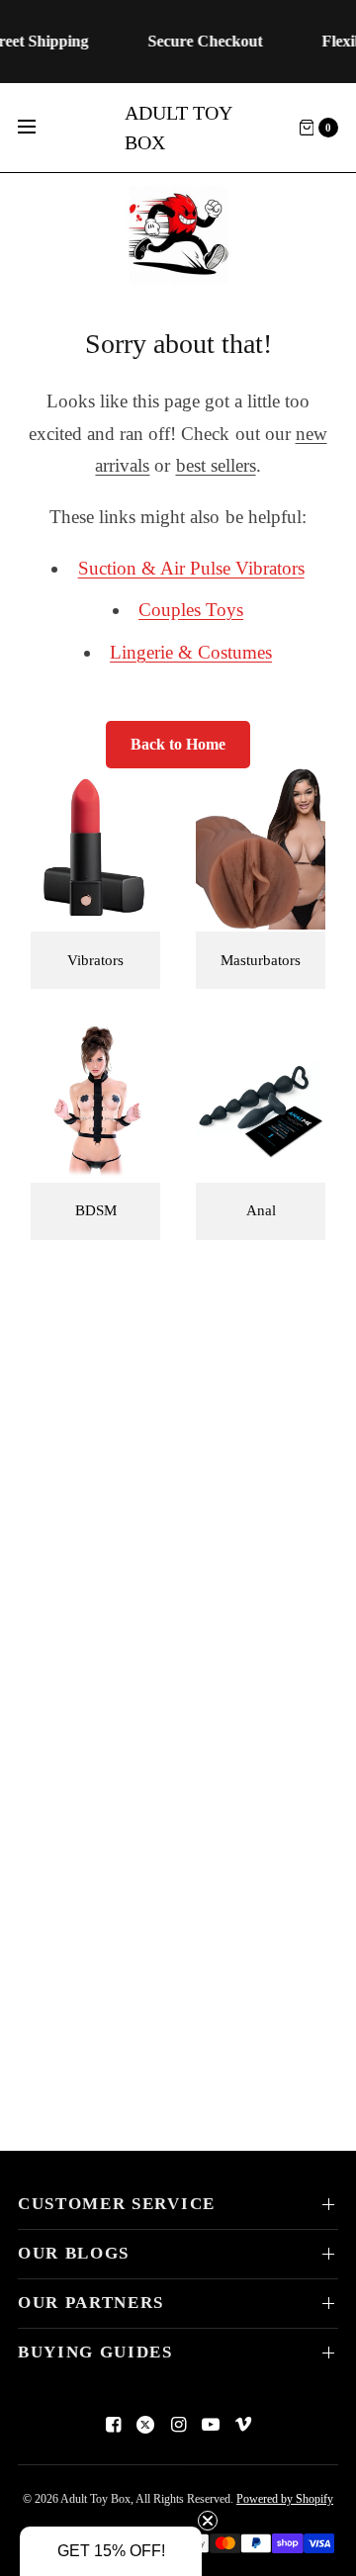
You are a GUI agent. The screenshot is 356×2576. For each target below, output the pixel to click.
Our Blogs (74, 2253)
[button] (111, 2551)
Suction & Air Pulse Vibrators (191, 568)
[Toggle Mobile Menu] (40, 128)
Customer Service (117, 2204)
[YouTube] (211, 2425)
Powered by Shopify (285, 2499)
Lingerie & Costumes (191, 652)
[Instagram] (178, 2425)
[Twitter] (145, 2425)
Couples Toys (191, 610)
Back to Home (178, 744)
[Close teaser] (208, 2521)
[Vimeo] (243, 2425)
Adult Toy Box (178, 128)
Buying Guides (95, 2352)
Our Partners (91, 2303)
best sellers (216, 465)
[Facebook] (113, 2425)
